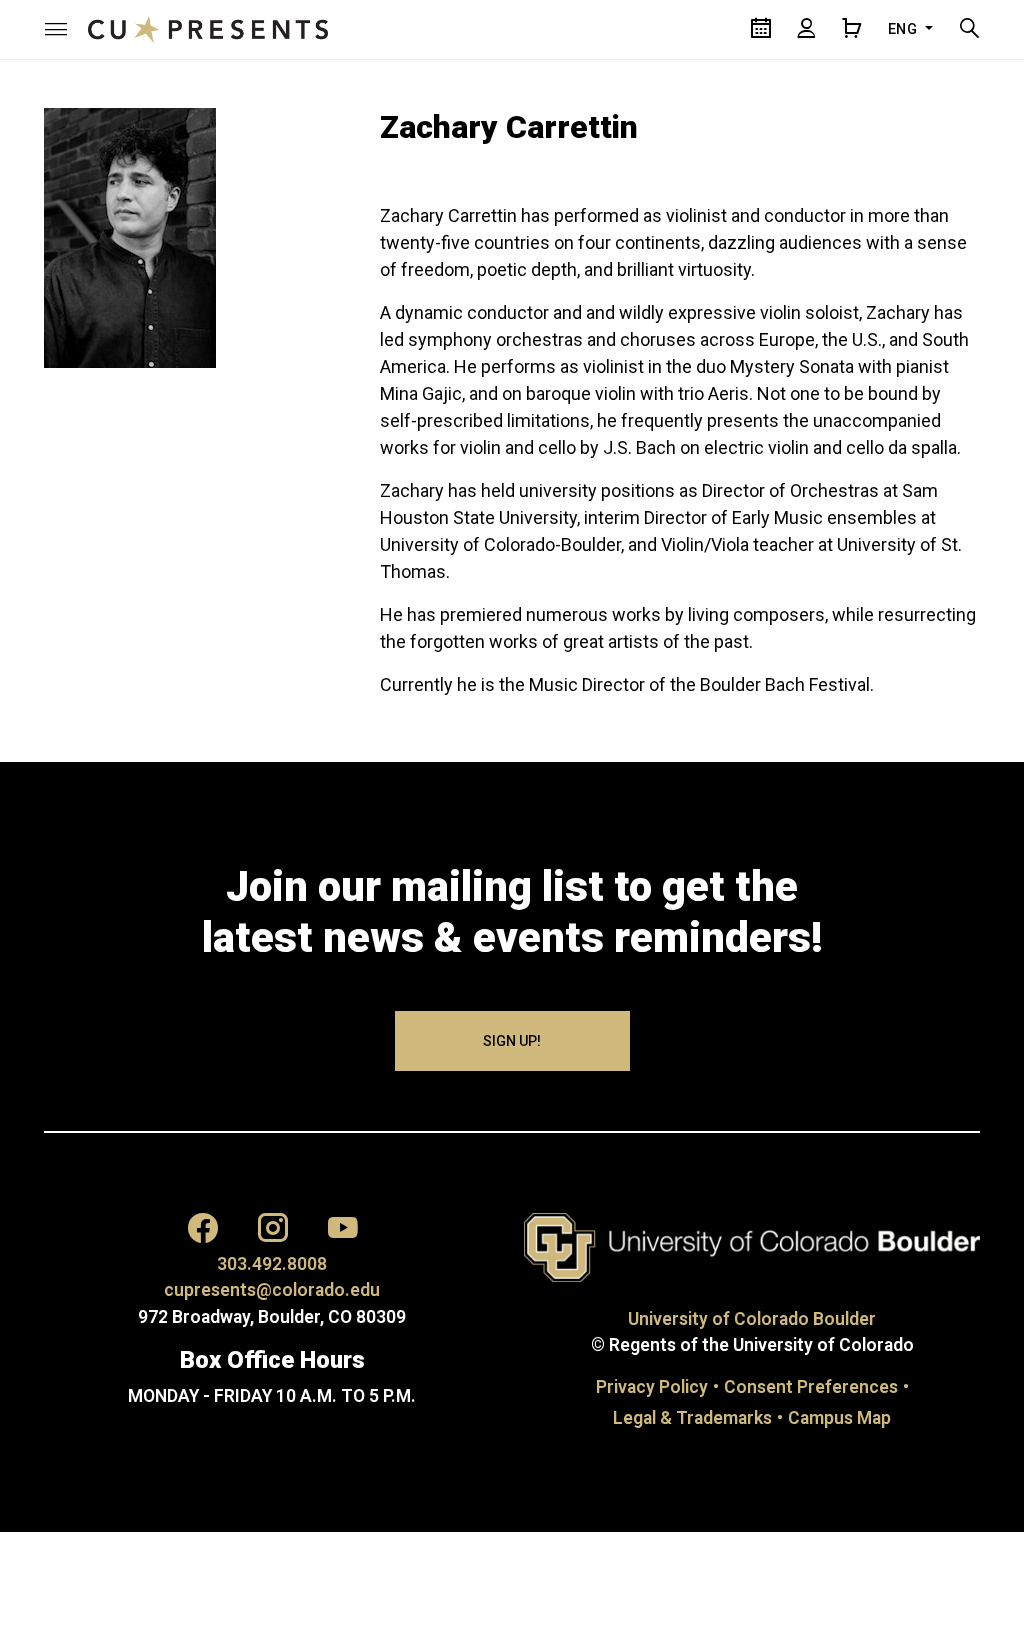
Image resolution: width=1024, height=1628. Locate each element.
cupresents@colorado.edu (272, 1290)
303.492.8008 (272, 1264)
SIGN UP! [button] (512, 1041)
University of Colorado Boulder (752, 1319)
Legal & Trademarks (692, 1418)
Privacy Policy (652, 1387)
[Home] (208, 29)
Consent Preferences (811, 1387)
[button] (56, 29)
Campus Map (839, 1418)
